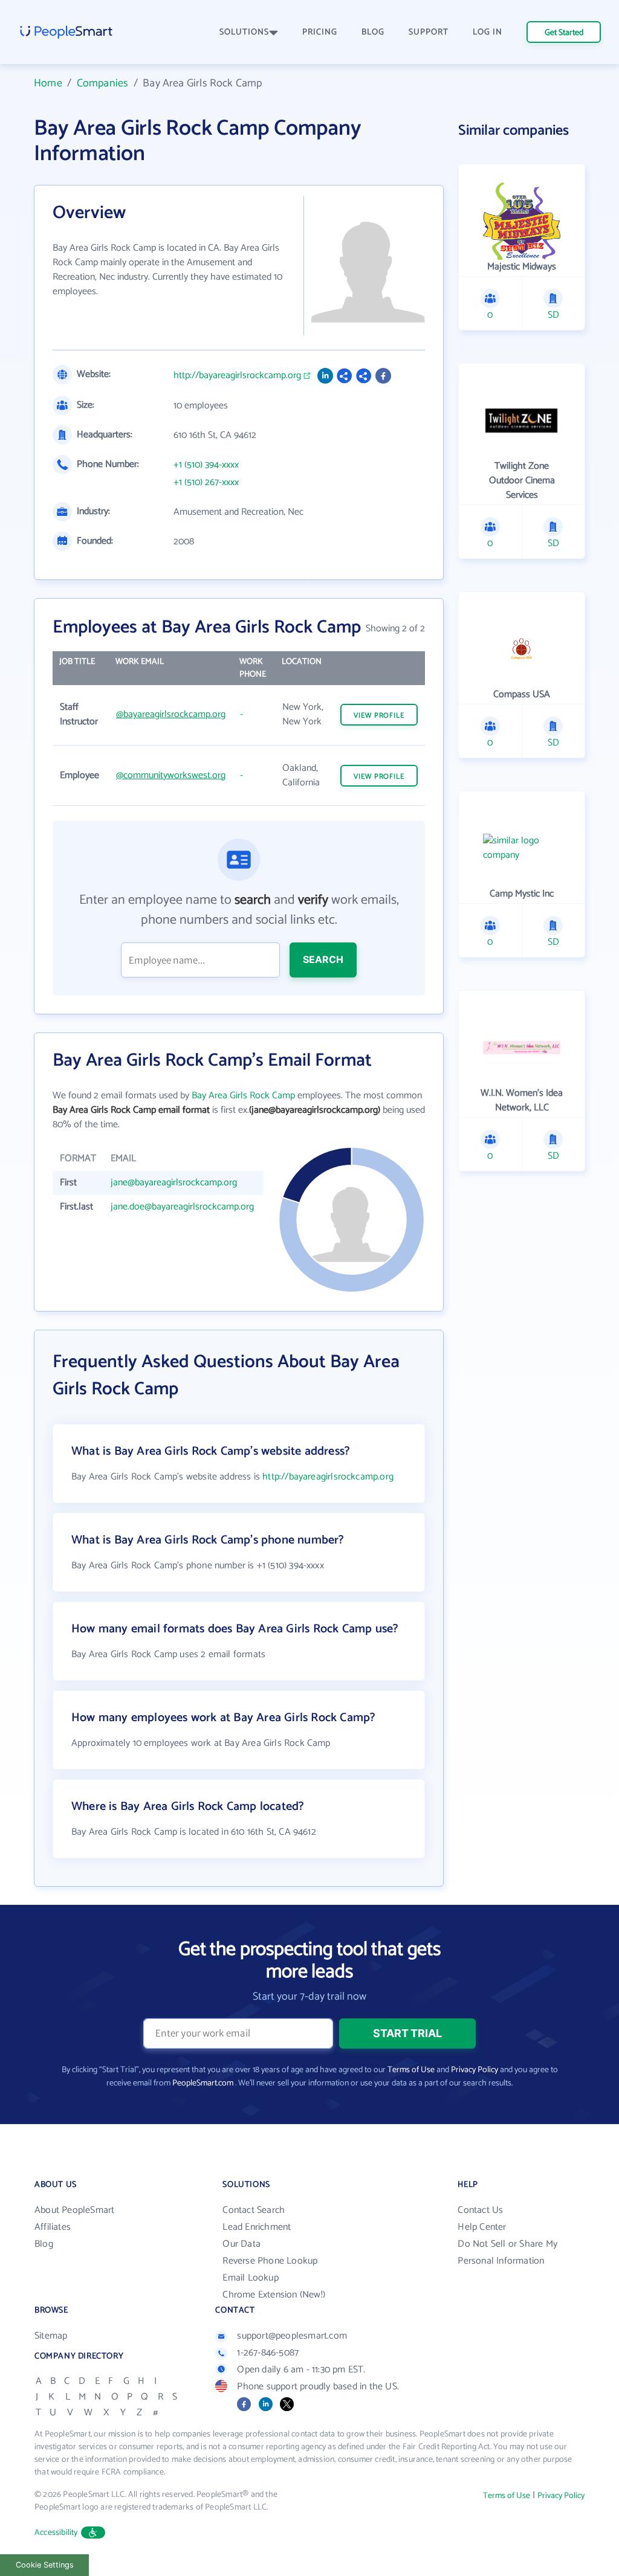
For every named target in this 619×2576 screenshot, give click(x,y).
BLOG (373, 32)
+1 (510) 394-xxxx (206, 465)
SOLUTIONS (244, 32)
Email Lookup (250, 2278)
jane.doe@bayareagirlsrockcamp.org (182, 1207)
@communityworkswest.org (171, 775)
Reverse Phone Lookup (270, 2261)
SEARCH (323, 959)
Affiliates (53, 2227)
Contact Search (254, 2210)
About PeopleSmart (74, 2210)
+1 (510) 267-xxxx (206, 483)
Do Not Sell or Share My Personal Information (507, 2252)
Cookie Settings (45, 2565)
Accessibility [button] (56, 2533)
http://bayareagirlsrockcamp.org (237, 376)
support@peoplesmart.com (292, 2336)
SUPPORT (429, 32)
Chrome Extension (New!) (274, 2295)
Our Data (241, 2244)
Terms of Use (411, 2070)
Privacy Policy (475, 2070)
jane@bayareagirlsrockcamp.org (174, 1183)
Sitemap (51, 2336)
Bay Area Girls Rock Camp (243, 1096)
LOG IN (488, 32)
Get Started (564, 33)
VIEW (379, 716)
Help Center (482, 2227)
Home (48, 83)
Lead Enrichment (257, 2227)
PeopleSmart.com (203, 2083)
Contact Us (480, 2210)
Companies (103, 83)
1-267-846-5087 (268, 2353)
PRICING (320, 32)
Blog (44, 2244)
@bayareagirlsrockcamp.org (171, 714)
